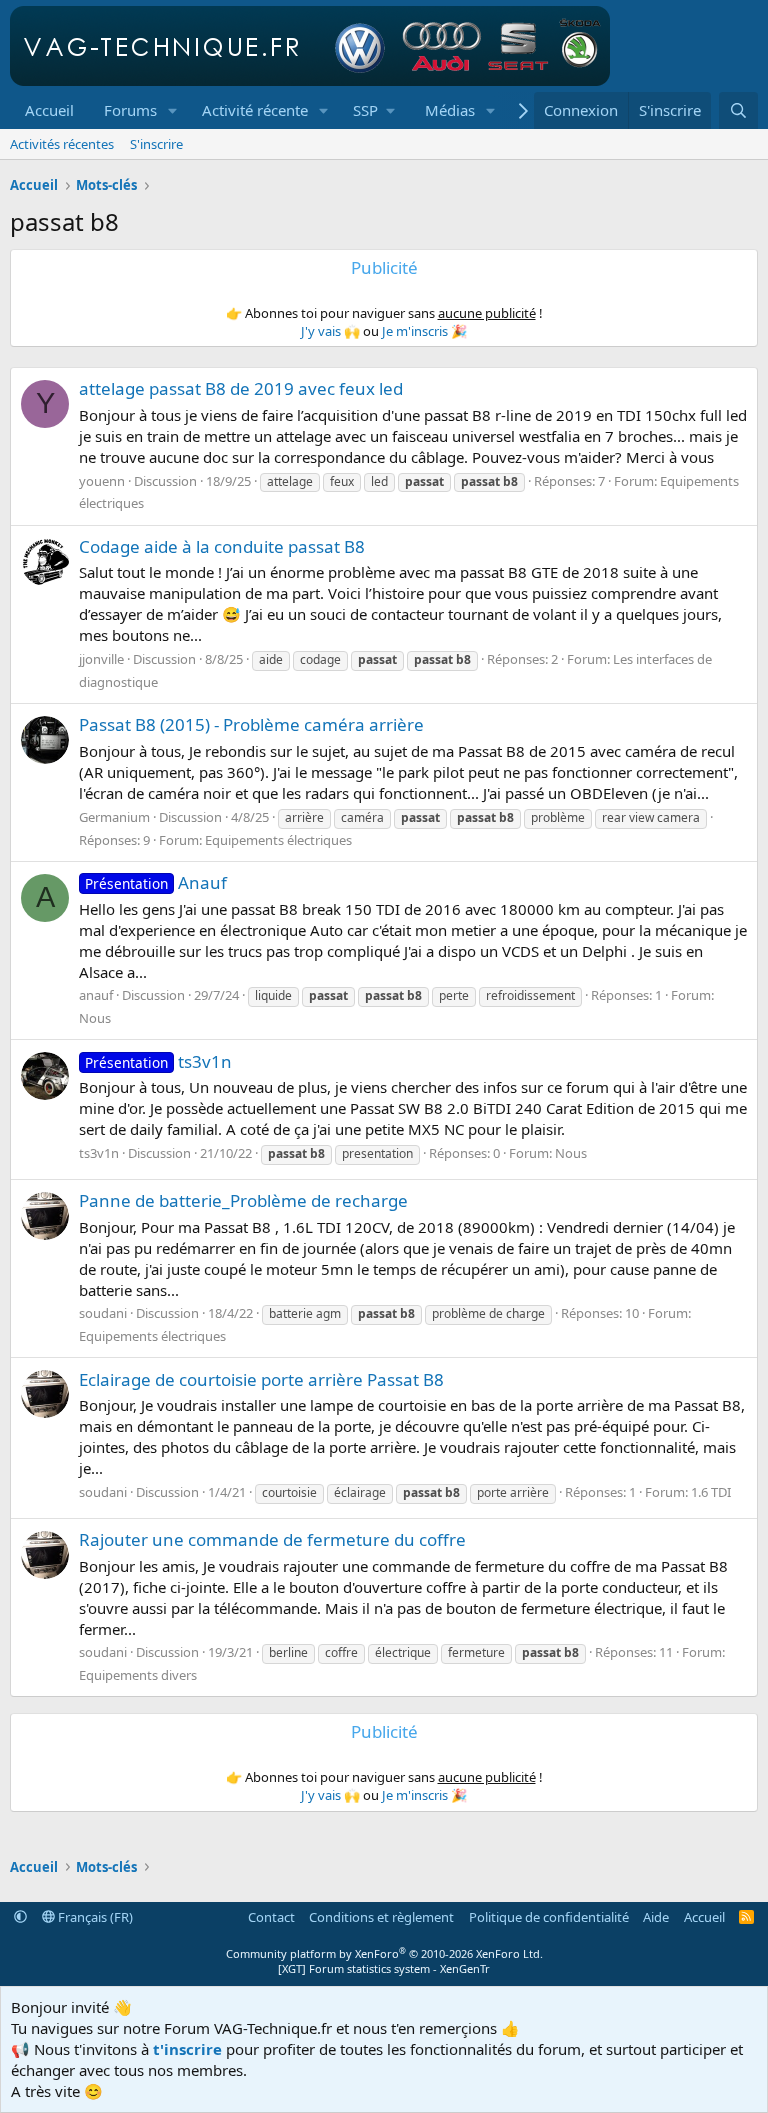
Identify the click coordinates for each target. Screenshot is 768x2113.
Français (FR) (94, 1917)
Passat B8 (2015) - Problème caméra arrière (251, 724)
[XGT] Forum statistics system (384, 1968)
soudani (103, 1313)
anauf (96, 995)
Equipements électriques (278, 840)
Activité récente (255, 110)
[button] (173, 110)
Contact (271, 1917)
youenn (102, 481)
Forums (130, 110)
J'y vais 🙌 (330, 331)
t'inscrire (187, 2049)
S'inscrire (156, 144)
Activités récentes (62, 144)
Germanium (114, 817)
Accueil (49, 110)
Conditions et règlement (381, 1917)
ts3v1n (158, 1061)
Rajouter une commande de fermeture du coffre (272, 1539)
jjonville (101, 659)
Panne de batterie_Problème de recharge (243, 1200)
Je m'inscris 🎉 (424, 331)
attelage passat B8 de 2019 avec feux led (241, 388)
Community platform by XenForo (384, 1953)
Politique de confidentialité (549, 1917)
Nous (95, 1018)
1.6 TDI (711, 1492)
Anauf (156, 882)
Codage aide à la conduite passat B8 (222, 546)
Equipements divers (138, 1675)
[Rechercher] (738, 110)
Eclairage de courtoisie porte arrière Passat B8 (261, 1379)
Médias (450, 110)
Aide (656, 1917)
